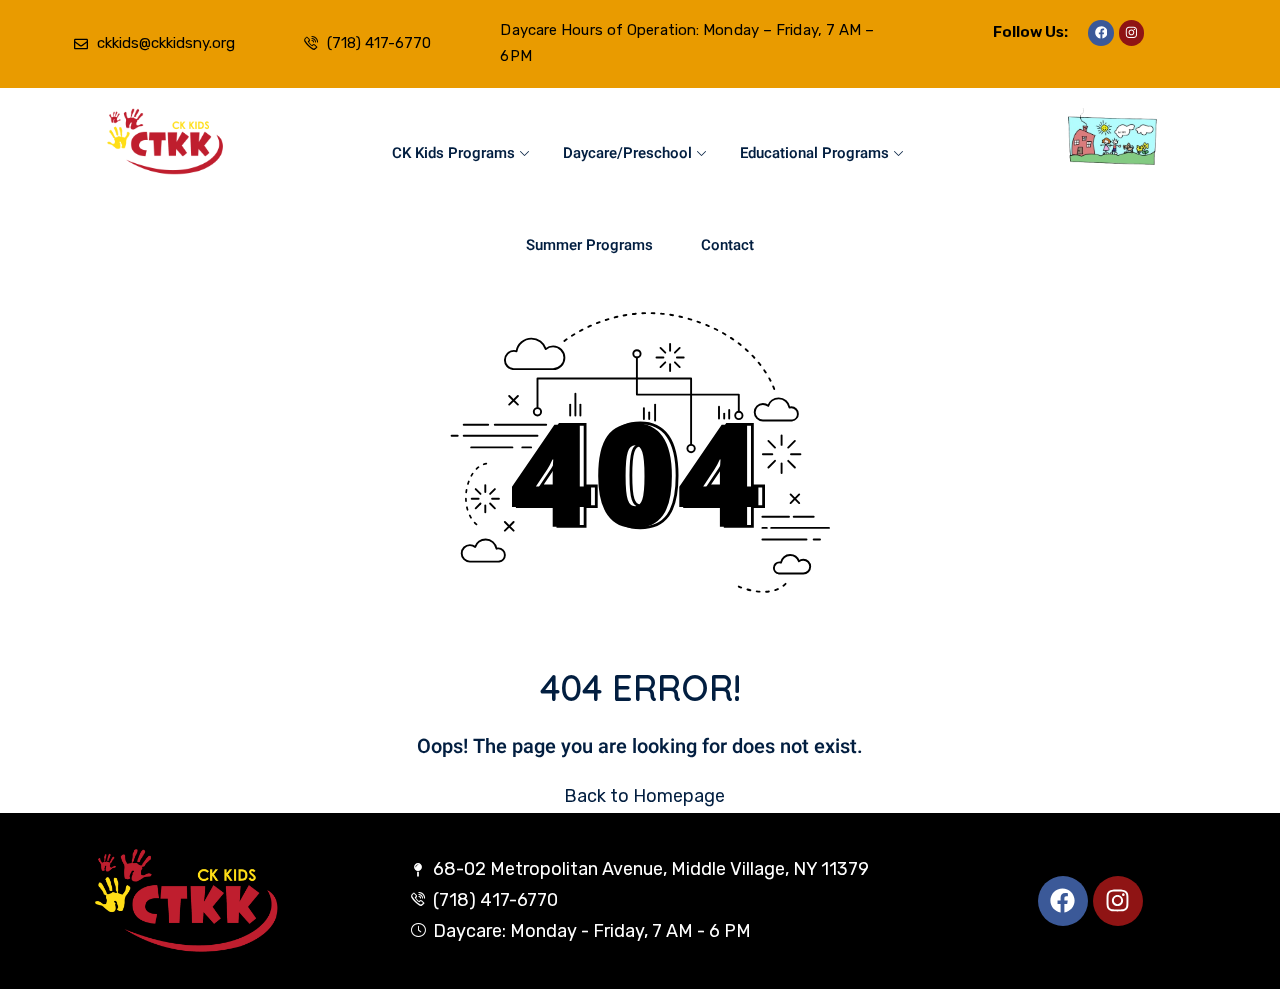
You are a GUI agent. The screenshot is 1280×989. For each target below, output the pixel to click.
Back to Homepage (644, 796)
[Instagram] (1132, 33)
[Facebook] (1101, 33)
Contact (727, 245)
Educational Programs (814, 153)
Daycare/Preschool (627, 153)
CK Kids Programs (453, 153)
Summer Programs (589, 245)
